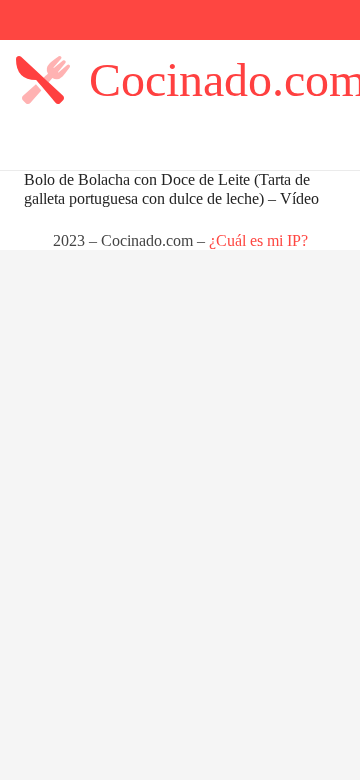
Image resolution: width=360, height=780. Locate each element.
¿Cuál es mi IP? (258, 240)
